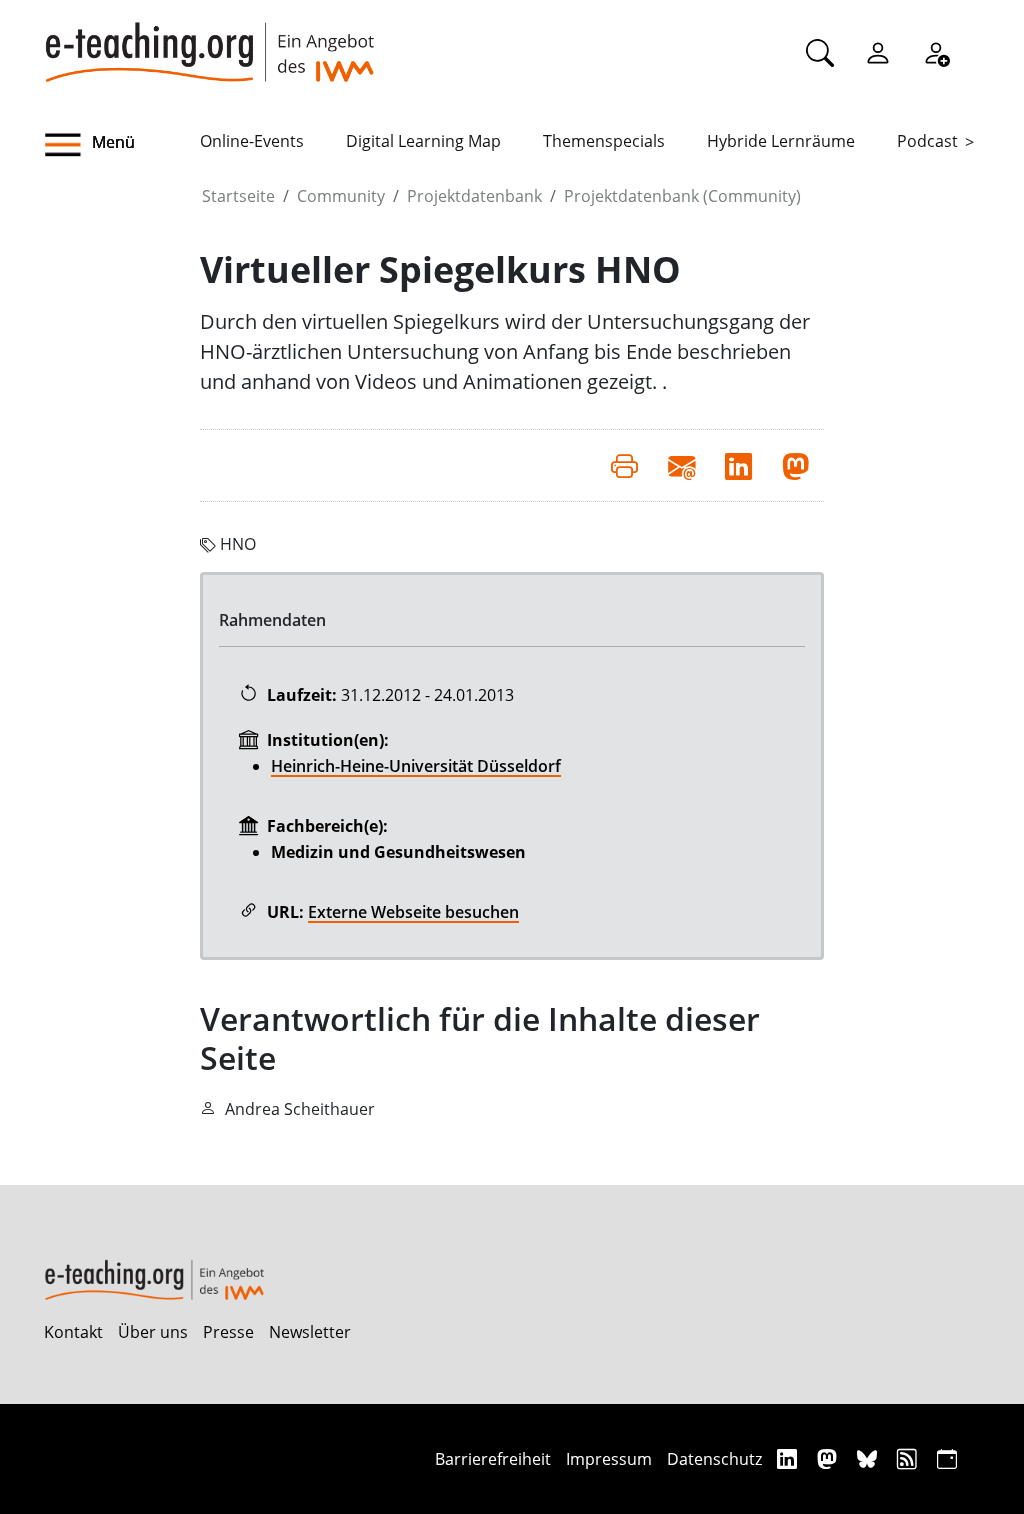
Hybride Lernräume (781, 141)
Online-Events (252, 141)
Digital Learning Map (423, 141)
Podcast (927, 141)
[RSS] (909, 1458)
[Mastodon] (829, 1458)
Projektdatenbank (474, 196)
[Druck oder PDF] (624, 465)
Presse (228, 1332)
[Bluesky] (869, 1458)
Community (341, 196)
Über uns (153, 1332)
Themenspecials (604, 141)
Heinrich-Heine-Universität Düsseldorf (416, 766)
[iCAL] (947, 1458)
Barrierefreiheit (493, 1459)
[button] (122, 145)
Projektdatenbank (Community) (682, 196)
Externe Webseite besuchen (413, 912)
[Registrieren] (936, 52)
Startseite (238, 196)
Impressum (609, 1459)
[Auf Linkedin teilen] (738, 465)
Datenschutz (714, 1459)
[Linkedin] (789, 1458)
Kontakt (73, 1332)
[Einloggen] (878, 52)
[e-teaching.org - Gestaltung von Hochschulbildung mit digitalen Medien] (209, 41)
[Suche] (820, 52)
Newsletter (310, 1332)
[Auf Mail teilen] (681, 465)
